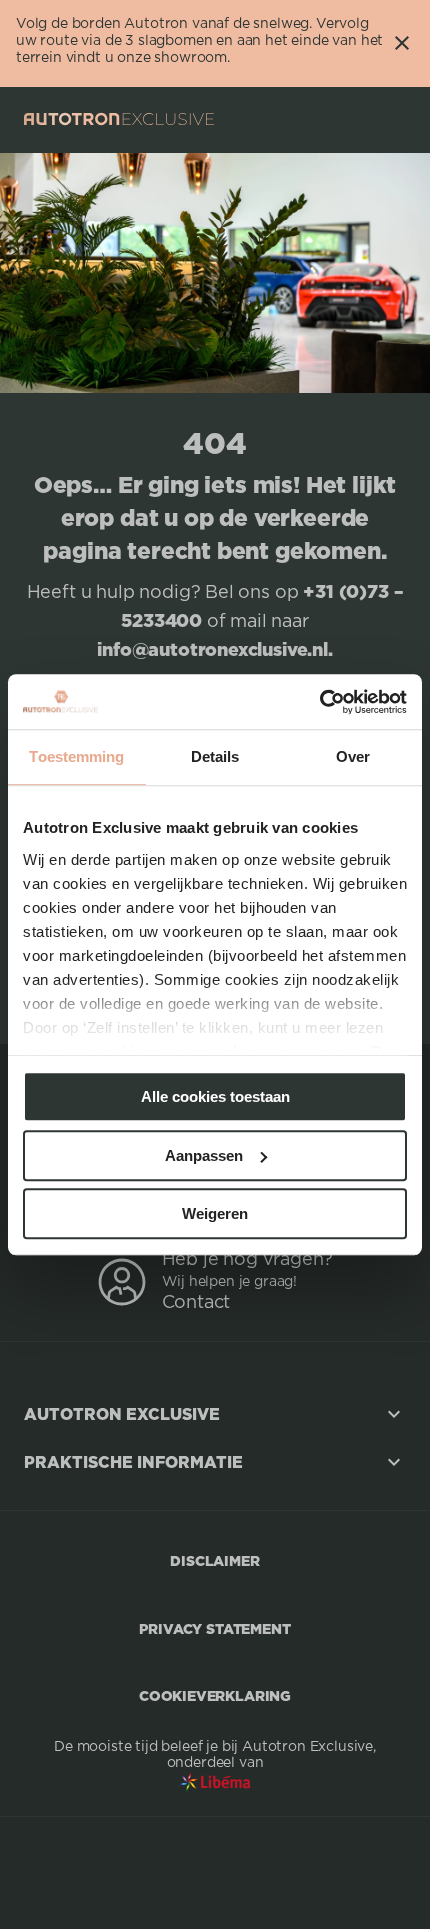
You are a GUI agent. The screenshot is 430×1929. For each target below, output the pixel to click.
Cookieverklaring (215, 1695)
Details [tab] (215, 756)
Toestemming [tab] (76, 756)
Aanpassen (204, 1155)
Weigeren (215, 1213)
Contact (196, 1303)
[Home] (119, 119)
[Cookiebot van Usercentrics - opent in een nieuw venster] (319, 702)
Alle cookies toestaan (215, 1096)
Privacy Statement (214, 1628)
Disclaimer (214, 1560)
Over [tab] (353, 756)
